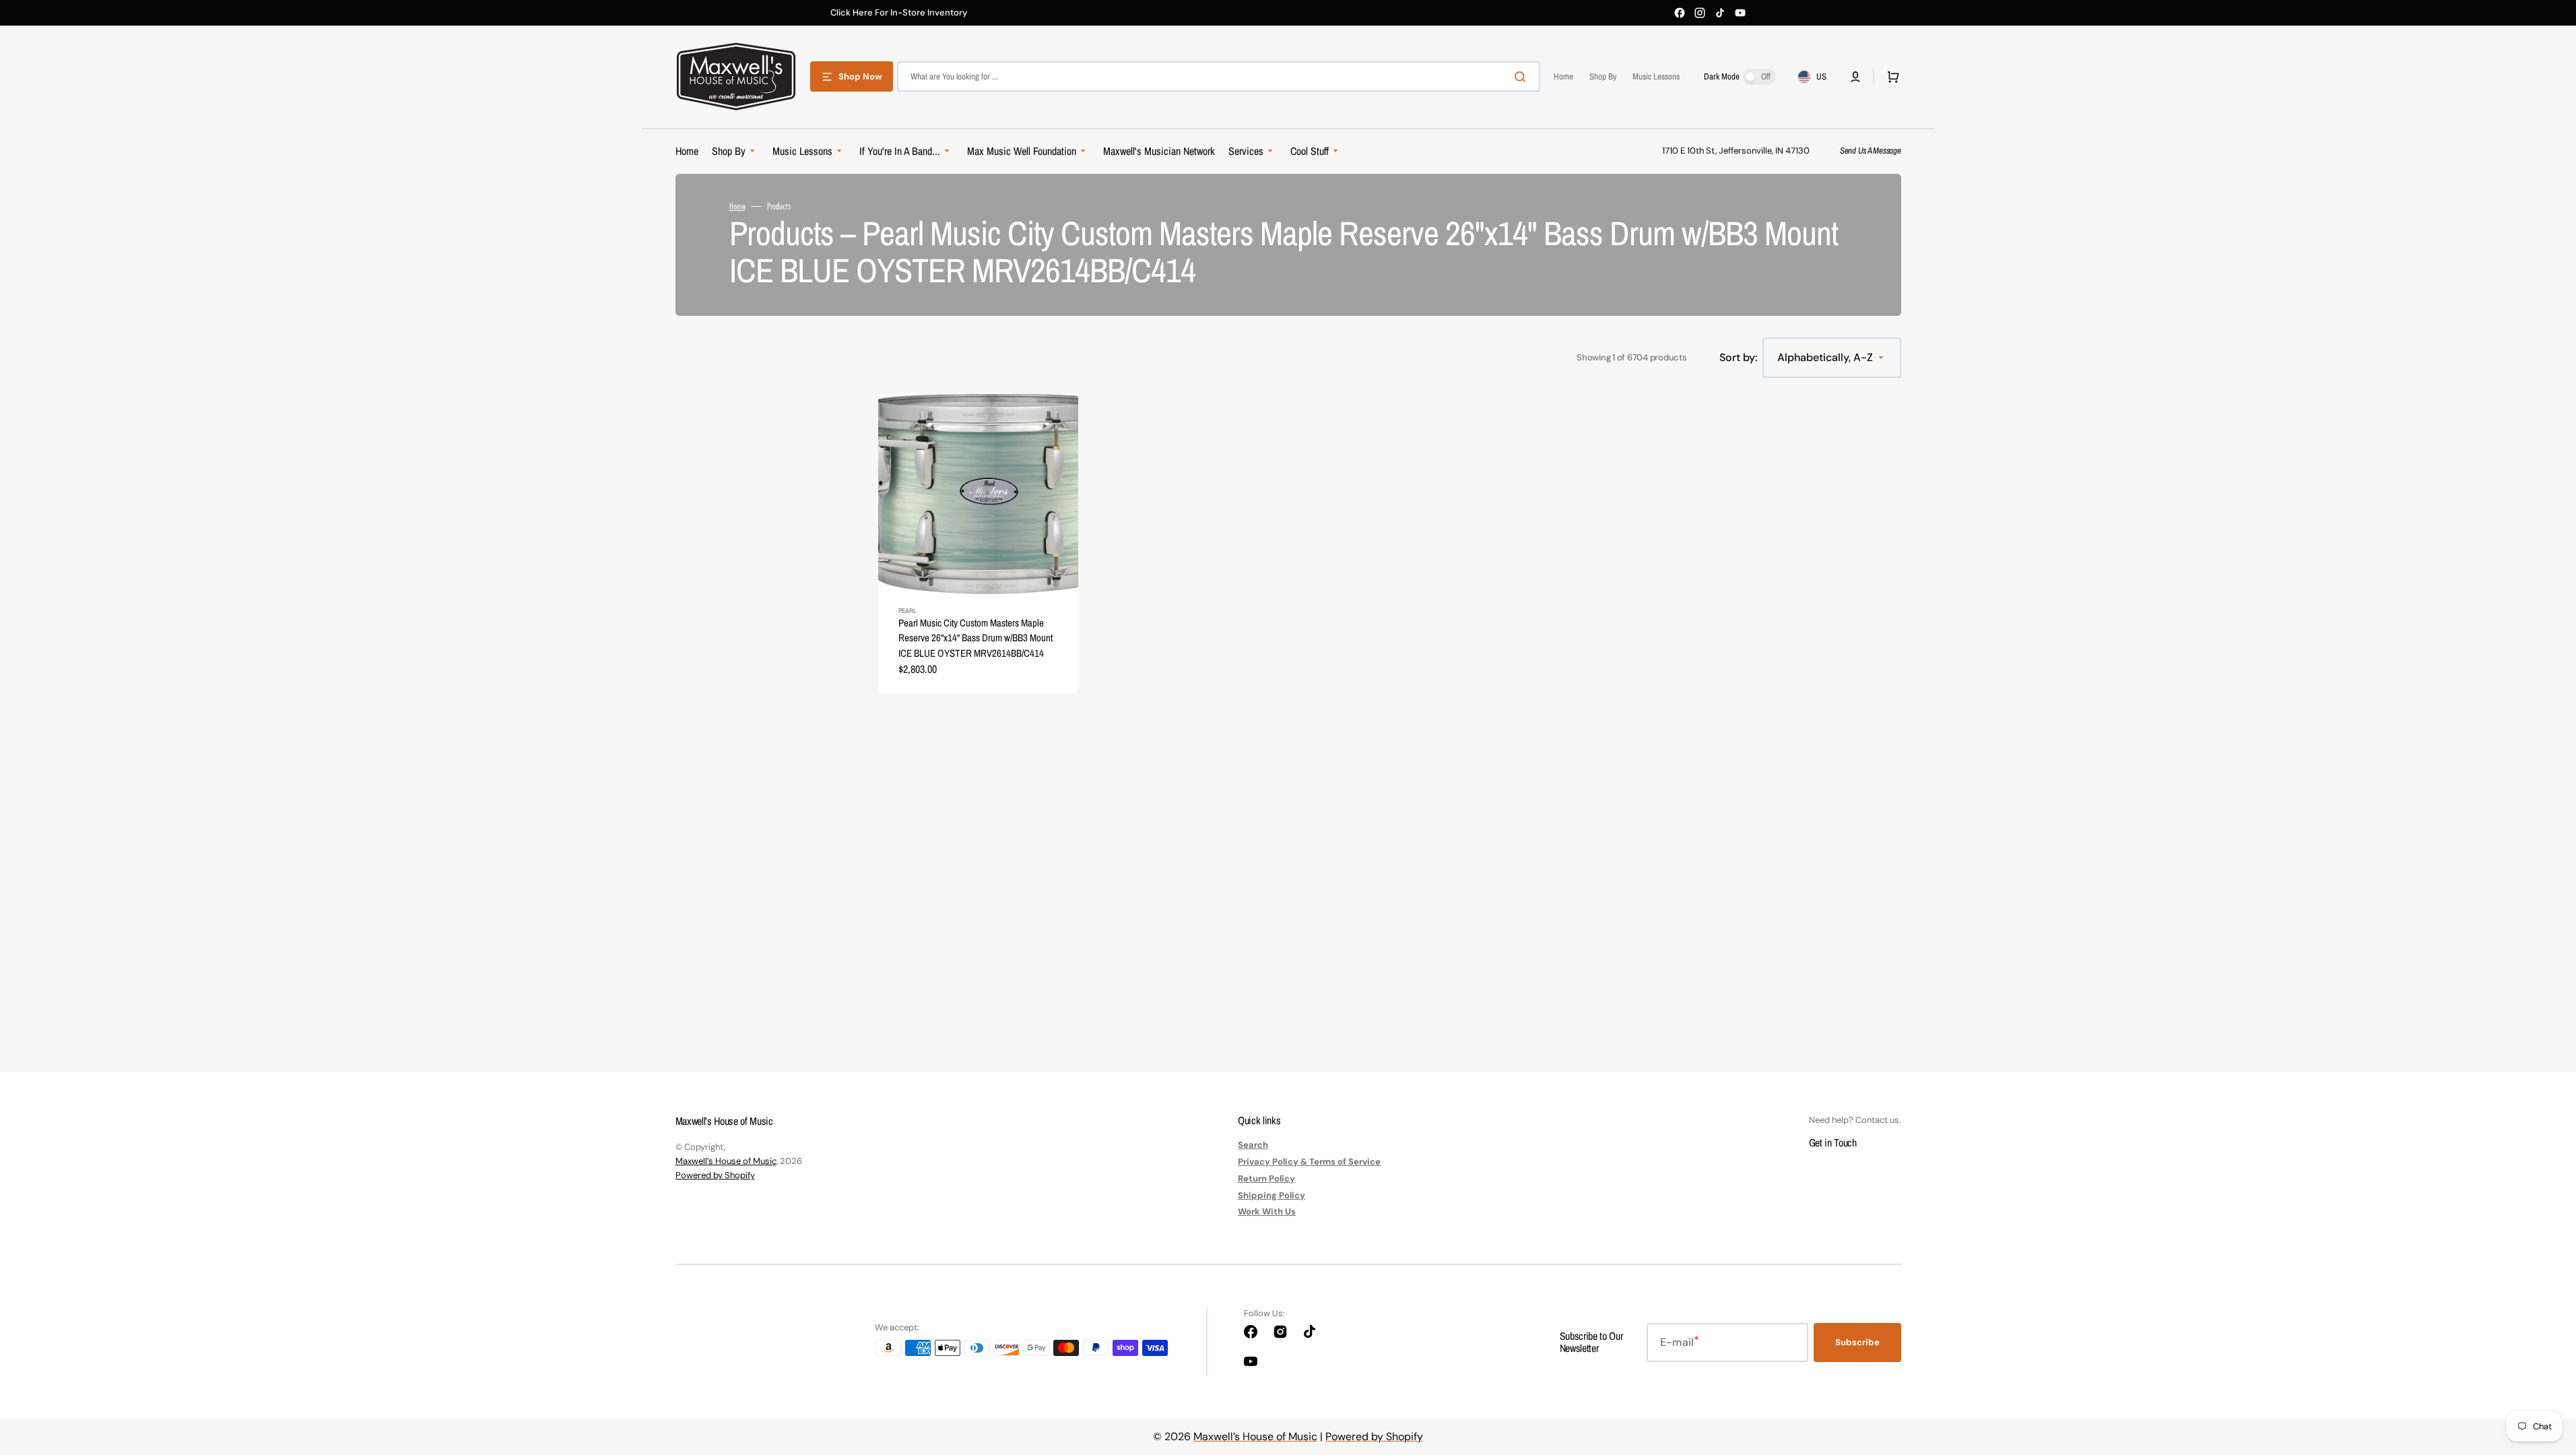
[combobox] (1219, 76)
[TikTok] (1720, 13)
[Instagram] (1700, 13)
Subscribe (1857, 1342)
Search (1253, 1145)
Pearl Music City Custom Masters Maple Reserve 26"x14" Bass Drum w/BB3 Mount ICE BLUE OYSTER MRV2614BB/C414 (976, 638)
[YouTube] (1740, 13)
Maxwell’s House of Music (726, 1161)
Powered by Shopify (715, 1175)
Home (737, 206)
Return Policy (1266, 1178)
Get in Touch (1833, 1142)
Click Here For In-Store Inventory (899, 13)
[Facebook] (1680, 13)
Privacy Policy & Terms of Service (1309, 1162)
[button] (1855, 77)
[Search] (1523, 77)
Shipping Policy (1272, 1195)
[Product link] (978, 544)
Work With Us (1267, 1211)
